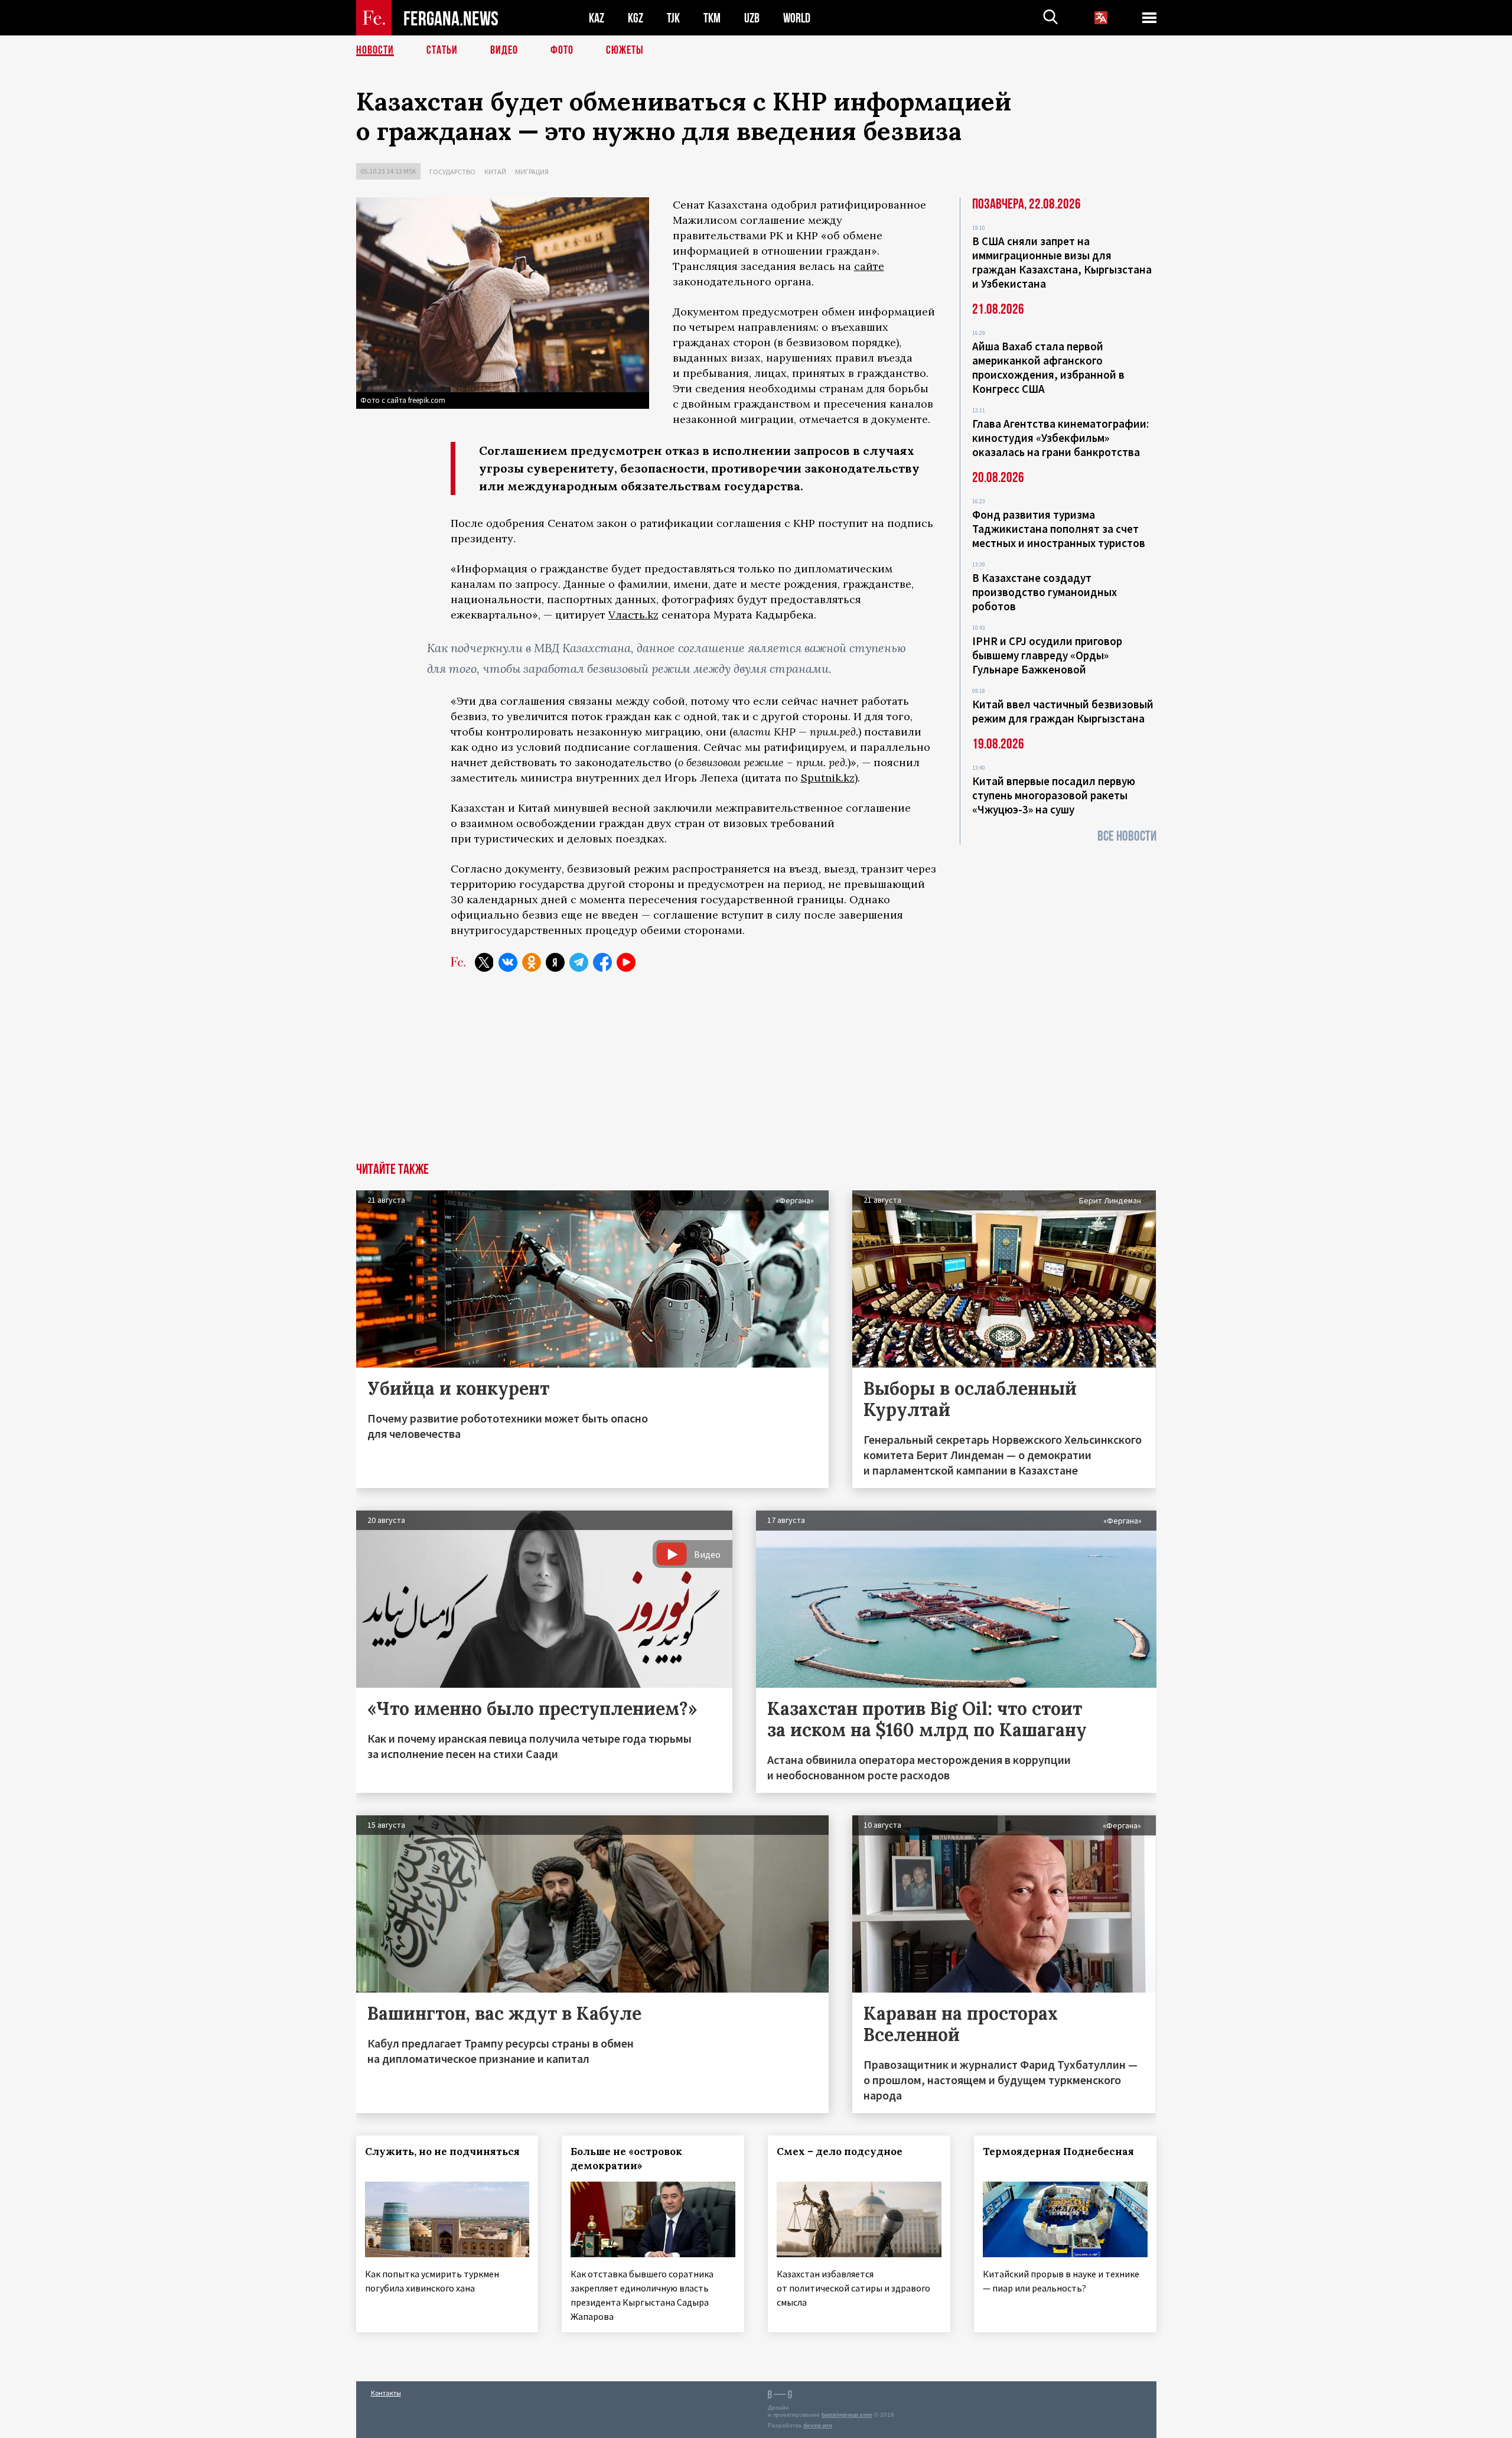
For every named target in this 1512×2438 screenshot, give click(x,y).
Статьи (442, 50)
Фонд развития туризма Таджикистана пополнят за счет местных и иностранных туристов (1059, 529)
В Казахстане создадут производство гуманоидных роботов (1045, 592)
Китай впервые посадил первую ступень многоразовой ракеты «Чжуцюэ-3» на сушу (1054, 795)
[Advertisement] (756, 1074)
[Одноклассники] (532, 962)
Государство (452, 172)
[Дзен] (555, 962)
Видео (504, 50)
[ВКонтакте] (508, 962)
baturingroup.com (847, 2415)
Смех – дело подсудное (840, 2151)
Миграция (532, 172)
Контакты (386, 2393)
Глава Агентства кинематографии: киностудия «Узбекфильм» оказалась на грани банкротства (1060, 438)
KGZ (636, 18)
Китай (495, 172)
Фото (562, 50)
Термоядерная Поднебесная (1058, 2151)
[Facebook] (602, 962)
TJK (673, 18)
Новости (375, 50)
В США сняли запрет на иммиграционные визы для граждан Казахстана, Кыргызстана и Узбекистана (1062, 262)
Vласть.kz (633, 615)
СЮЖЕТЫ (625, 50)
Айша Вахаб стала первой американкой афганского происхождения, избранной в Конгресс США (1048, 367)
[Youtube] (626, 962)
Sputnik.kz (828, 778)
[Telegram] (579, 962)
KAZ (597, 18)
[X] (484, 962)
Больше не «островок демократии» (626, 2159)
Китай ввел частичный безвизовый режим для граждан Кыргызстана (1063, 711)
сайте (869, 266)
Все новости (1127, 836)
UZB (752, 18)
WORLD (797, 18)
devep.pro (818, 2425)
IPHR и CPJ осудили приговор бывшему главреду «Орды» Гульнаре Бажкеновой (1047, 655)
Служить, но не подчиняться (442, 2151)
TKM (712, 18)
